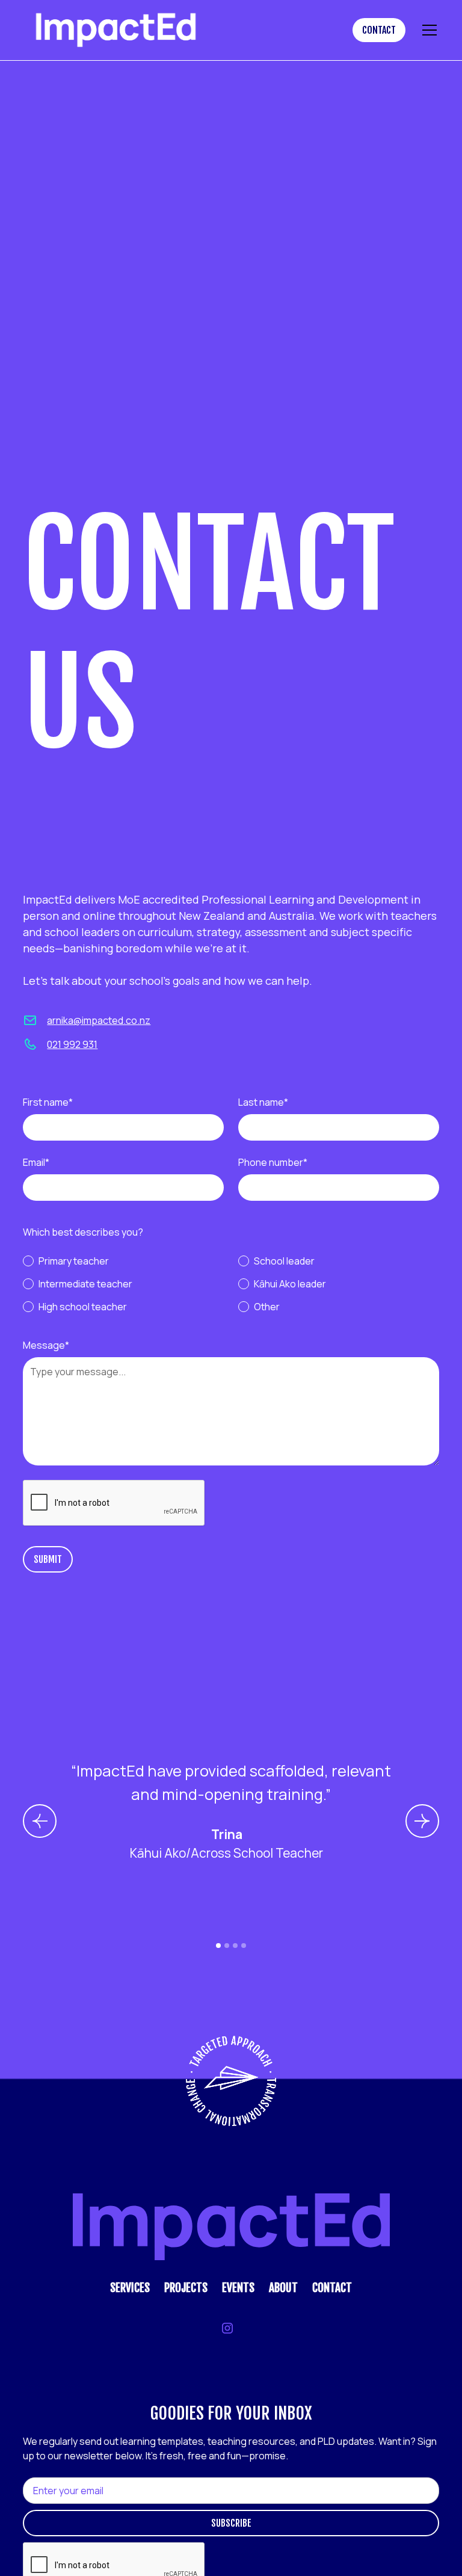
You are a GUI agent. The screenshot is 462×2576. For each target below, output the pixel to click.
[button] (427, 30)
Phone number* (273, 1162)
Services (130, 2288)
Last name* (263, 1102)
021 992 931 (72, 1044)
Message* (46, 1345)
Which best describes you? (83, 1232)
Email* (36, 1162)
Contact (379, 30)
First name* (48, 1102)
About (283, 2288)
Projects (186, 2288)
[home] (178, 30)
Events (238, 2288)
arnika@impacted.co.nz (99, 1020)
